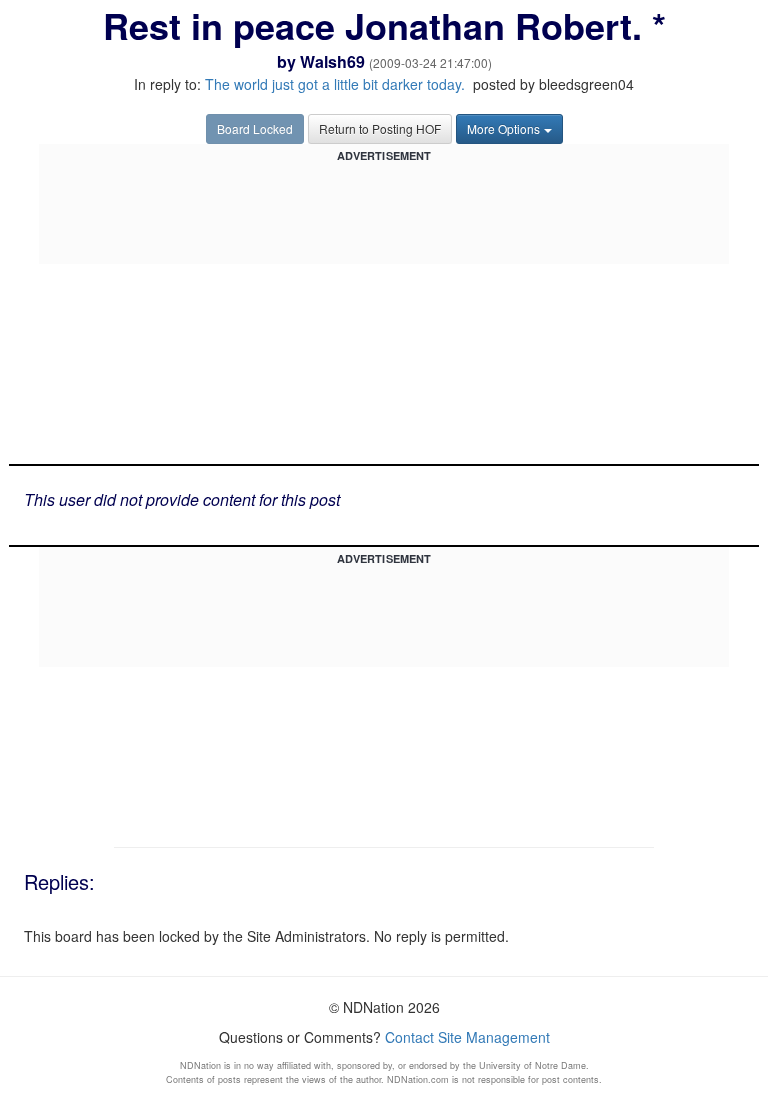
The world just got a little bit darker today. (335, 84)
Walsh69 (332, 61)
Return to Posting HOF (380, 128)
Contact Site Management (467, 1037)
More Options (503, 128)
